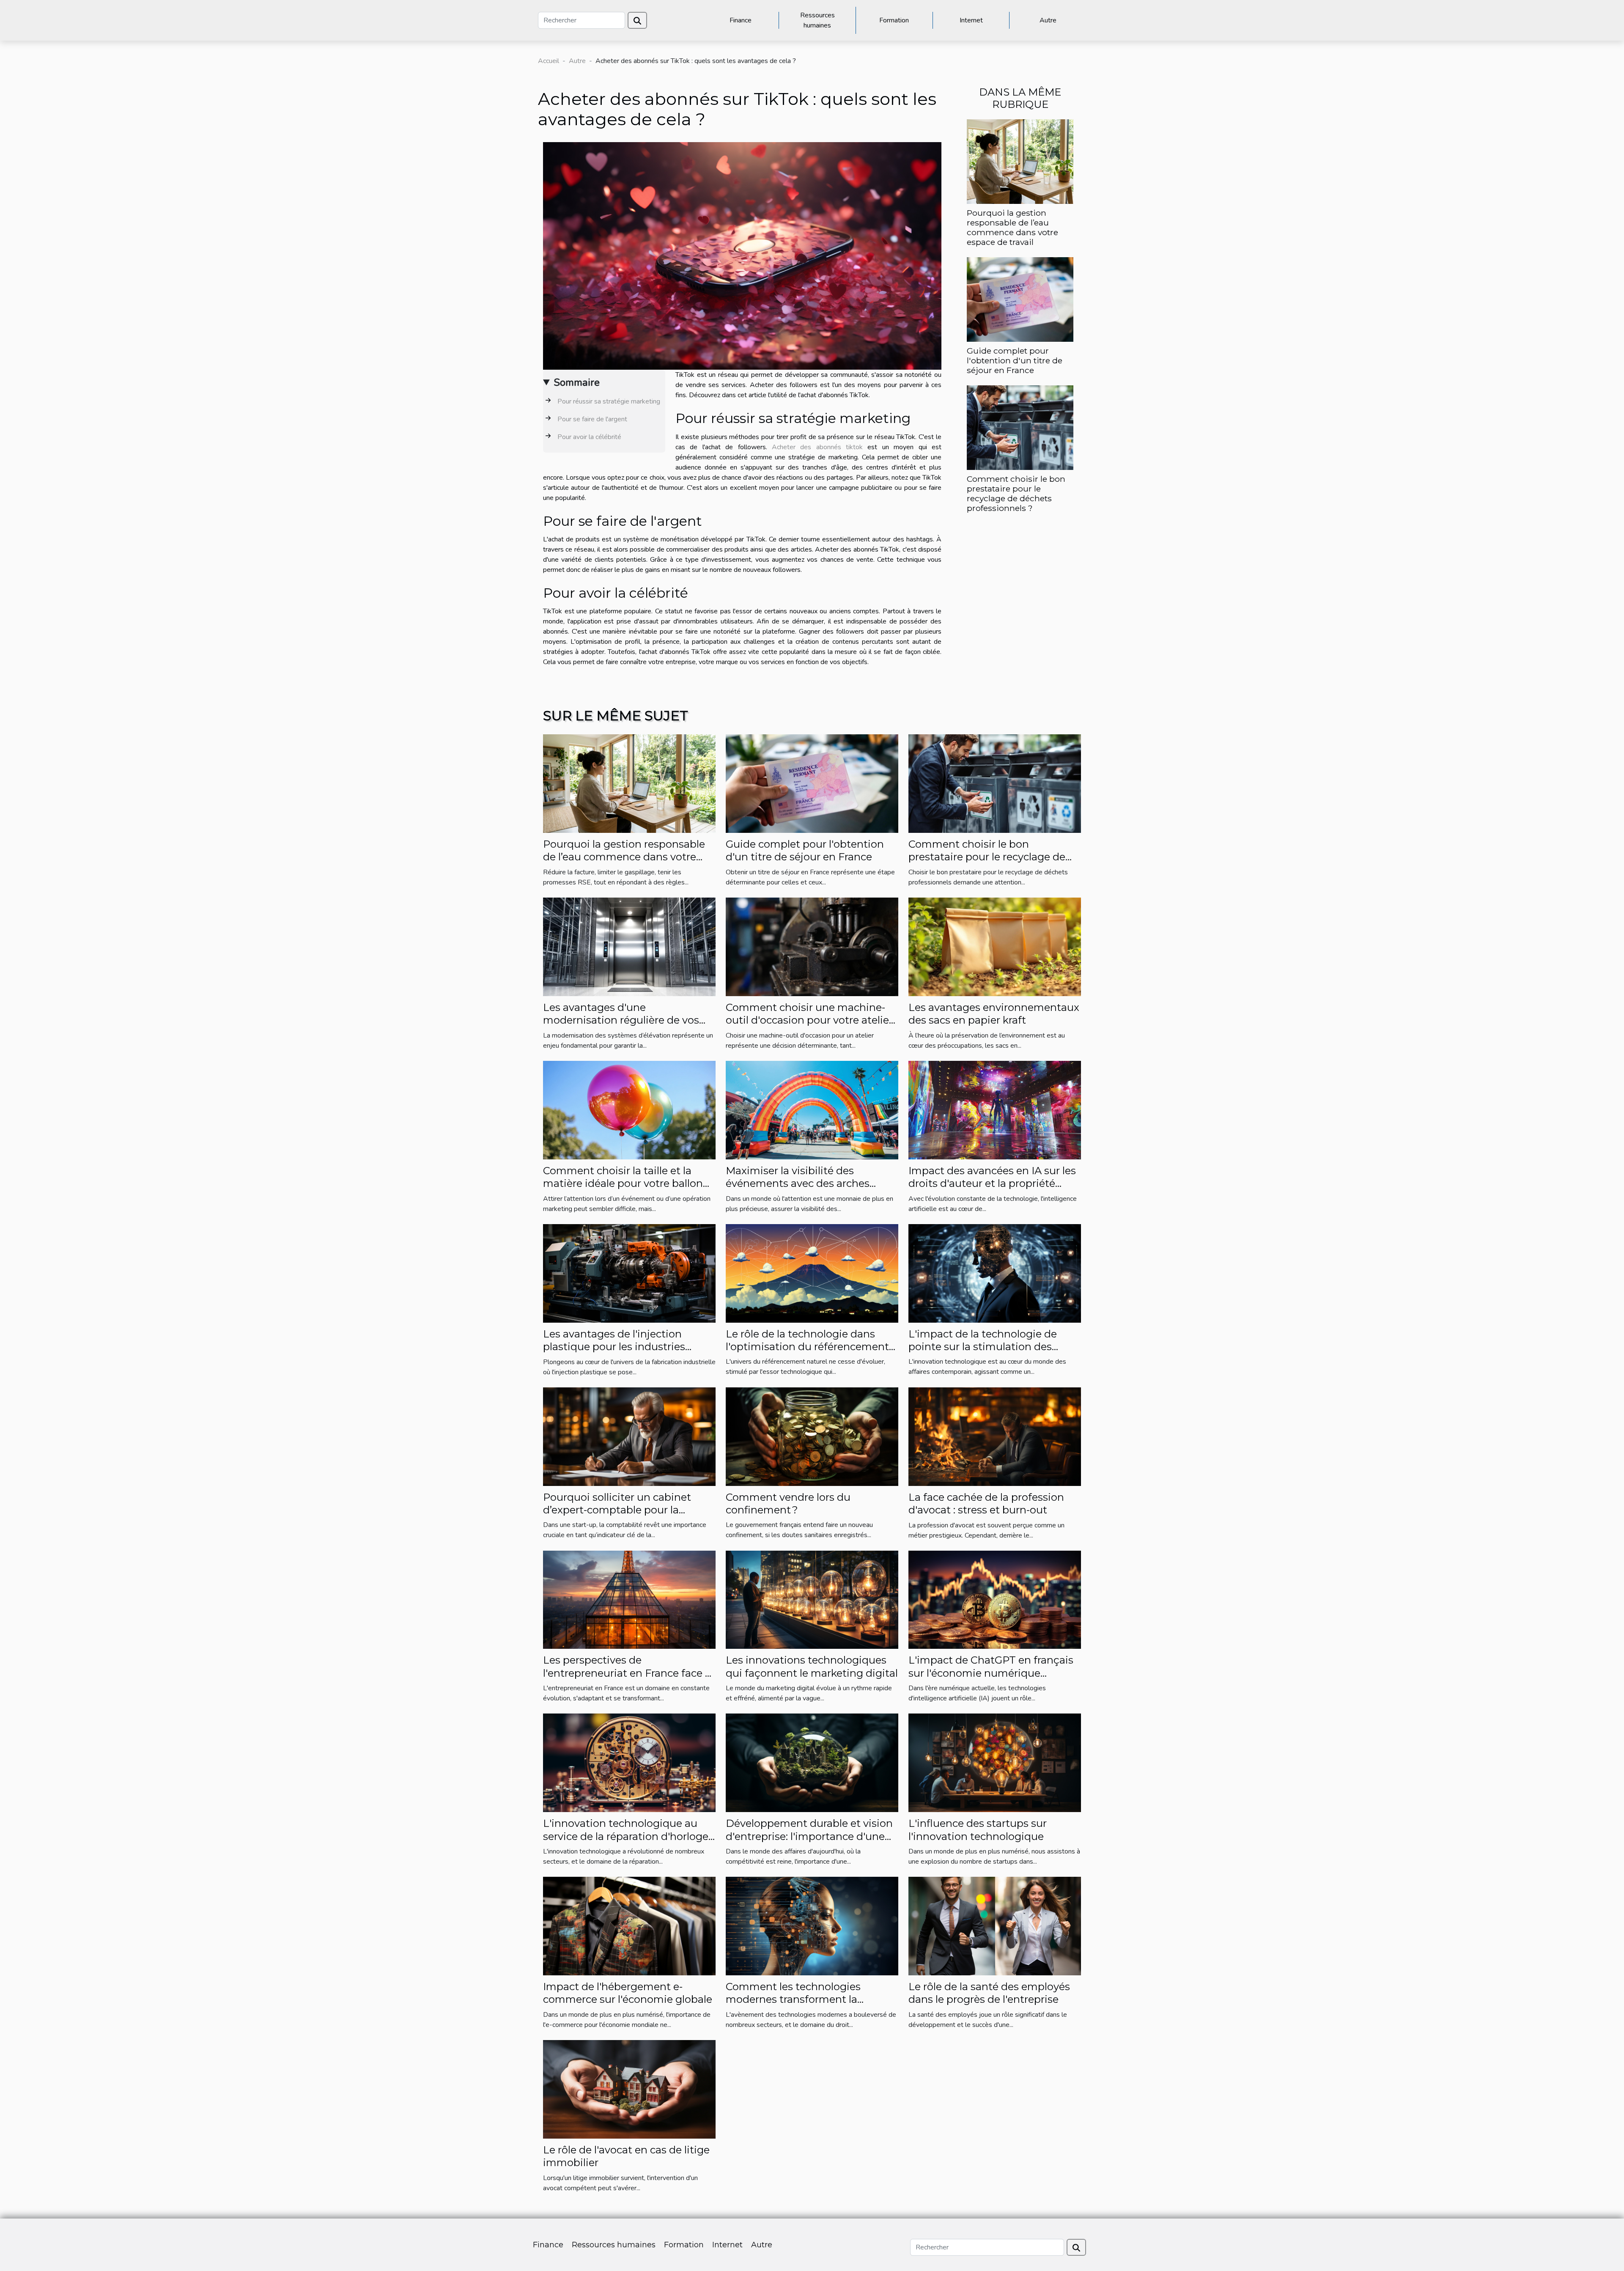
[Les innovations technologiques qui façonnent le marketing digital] (812, 1599)
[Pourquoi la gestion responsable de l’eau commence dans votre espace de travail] (1020, 161)
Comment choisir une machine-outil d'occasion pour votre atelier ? (809, 1020)
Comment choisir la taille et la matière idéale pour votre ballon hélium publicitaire (623, 1184)
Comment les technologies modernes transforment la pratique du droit (793, 1999)
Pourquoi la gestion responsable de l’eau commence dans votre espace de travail (1012, 227)
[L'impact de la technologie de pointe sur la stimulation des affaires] (995, 1273)
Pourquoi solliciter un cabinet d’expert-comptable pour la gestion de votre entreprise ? (617, 1510)
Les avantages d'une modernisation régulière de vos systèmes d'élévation (621, 1020)
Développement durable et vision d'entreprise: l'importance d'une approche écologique (809, 1836)
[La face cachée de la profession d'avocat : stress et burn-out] (995, 1436)
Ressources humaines (817, 20)
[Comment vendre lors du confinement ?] (812, 1436)
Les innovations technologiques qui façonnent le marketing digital (812, 1666)
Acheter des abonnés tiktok (817, 447)
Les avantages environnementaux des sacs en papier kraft (994, 1014)
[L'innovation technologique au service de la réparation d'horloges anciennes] (629, 1763)
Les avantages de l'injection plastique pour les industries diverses (614, 1347)
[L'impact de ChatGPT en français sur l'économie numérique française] (995, 1599)
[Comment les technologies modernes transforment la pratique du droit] (812, 1925)
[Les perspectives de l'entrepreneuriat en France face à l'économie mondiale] (629, 1599)
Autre (1048, 20)
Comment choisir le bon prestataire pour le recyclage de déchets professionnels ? (1016, 493)
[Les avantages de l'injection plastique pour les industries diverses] (629, 1273)
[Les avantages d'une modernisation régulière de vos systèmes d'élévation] (629, 946)
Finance (741, 20)
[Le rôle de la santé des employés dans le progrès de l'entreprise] (995, 1925)
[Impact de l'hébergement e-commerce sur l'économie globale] (629, 1925)
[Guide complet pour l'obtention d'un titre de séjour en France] (1020, 299)
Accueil (549, 61)
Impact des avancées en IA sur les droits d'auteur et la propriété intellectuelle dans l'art (992, 1184)
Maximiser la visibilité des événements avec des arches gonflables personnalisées (798, 1184)
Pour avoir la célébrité (589, 437)
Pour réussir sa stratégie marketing (609, 401)
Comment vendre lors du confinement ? (788, 1503)
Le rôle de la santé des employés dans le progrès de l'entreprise (989, 1993)
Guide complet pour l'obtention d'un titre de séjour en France (1015, 360)
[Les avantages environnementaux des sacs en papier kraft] (995, 946)
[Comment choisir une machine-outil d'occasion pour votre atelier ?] (812, 946)
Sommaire (577, 382)
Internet (971, 20)
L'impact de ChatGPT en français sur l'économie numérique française (991, 1673)
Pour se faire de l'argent (592, 419)
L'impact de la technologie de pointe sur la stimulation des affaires (983, 1347)
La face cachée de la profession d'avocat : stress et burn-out (986, 1503)
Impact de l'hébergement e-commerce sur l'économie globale (628, 1993)
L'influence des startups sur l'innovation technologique (978, 1830)
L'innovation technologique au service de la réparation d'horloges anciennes (628, 1836)
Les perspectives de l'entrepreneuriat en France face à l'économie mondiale (627, 1673)
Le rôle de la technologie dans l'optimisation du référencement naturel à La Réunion (807, 1347)
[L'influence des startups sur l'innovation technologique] (995, 1763)
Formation (894, 20)
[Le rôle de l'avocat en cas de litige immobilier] (629, 2089)
